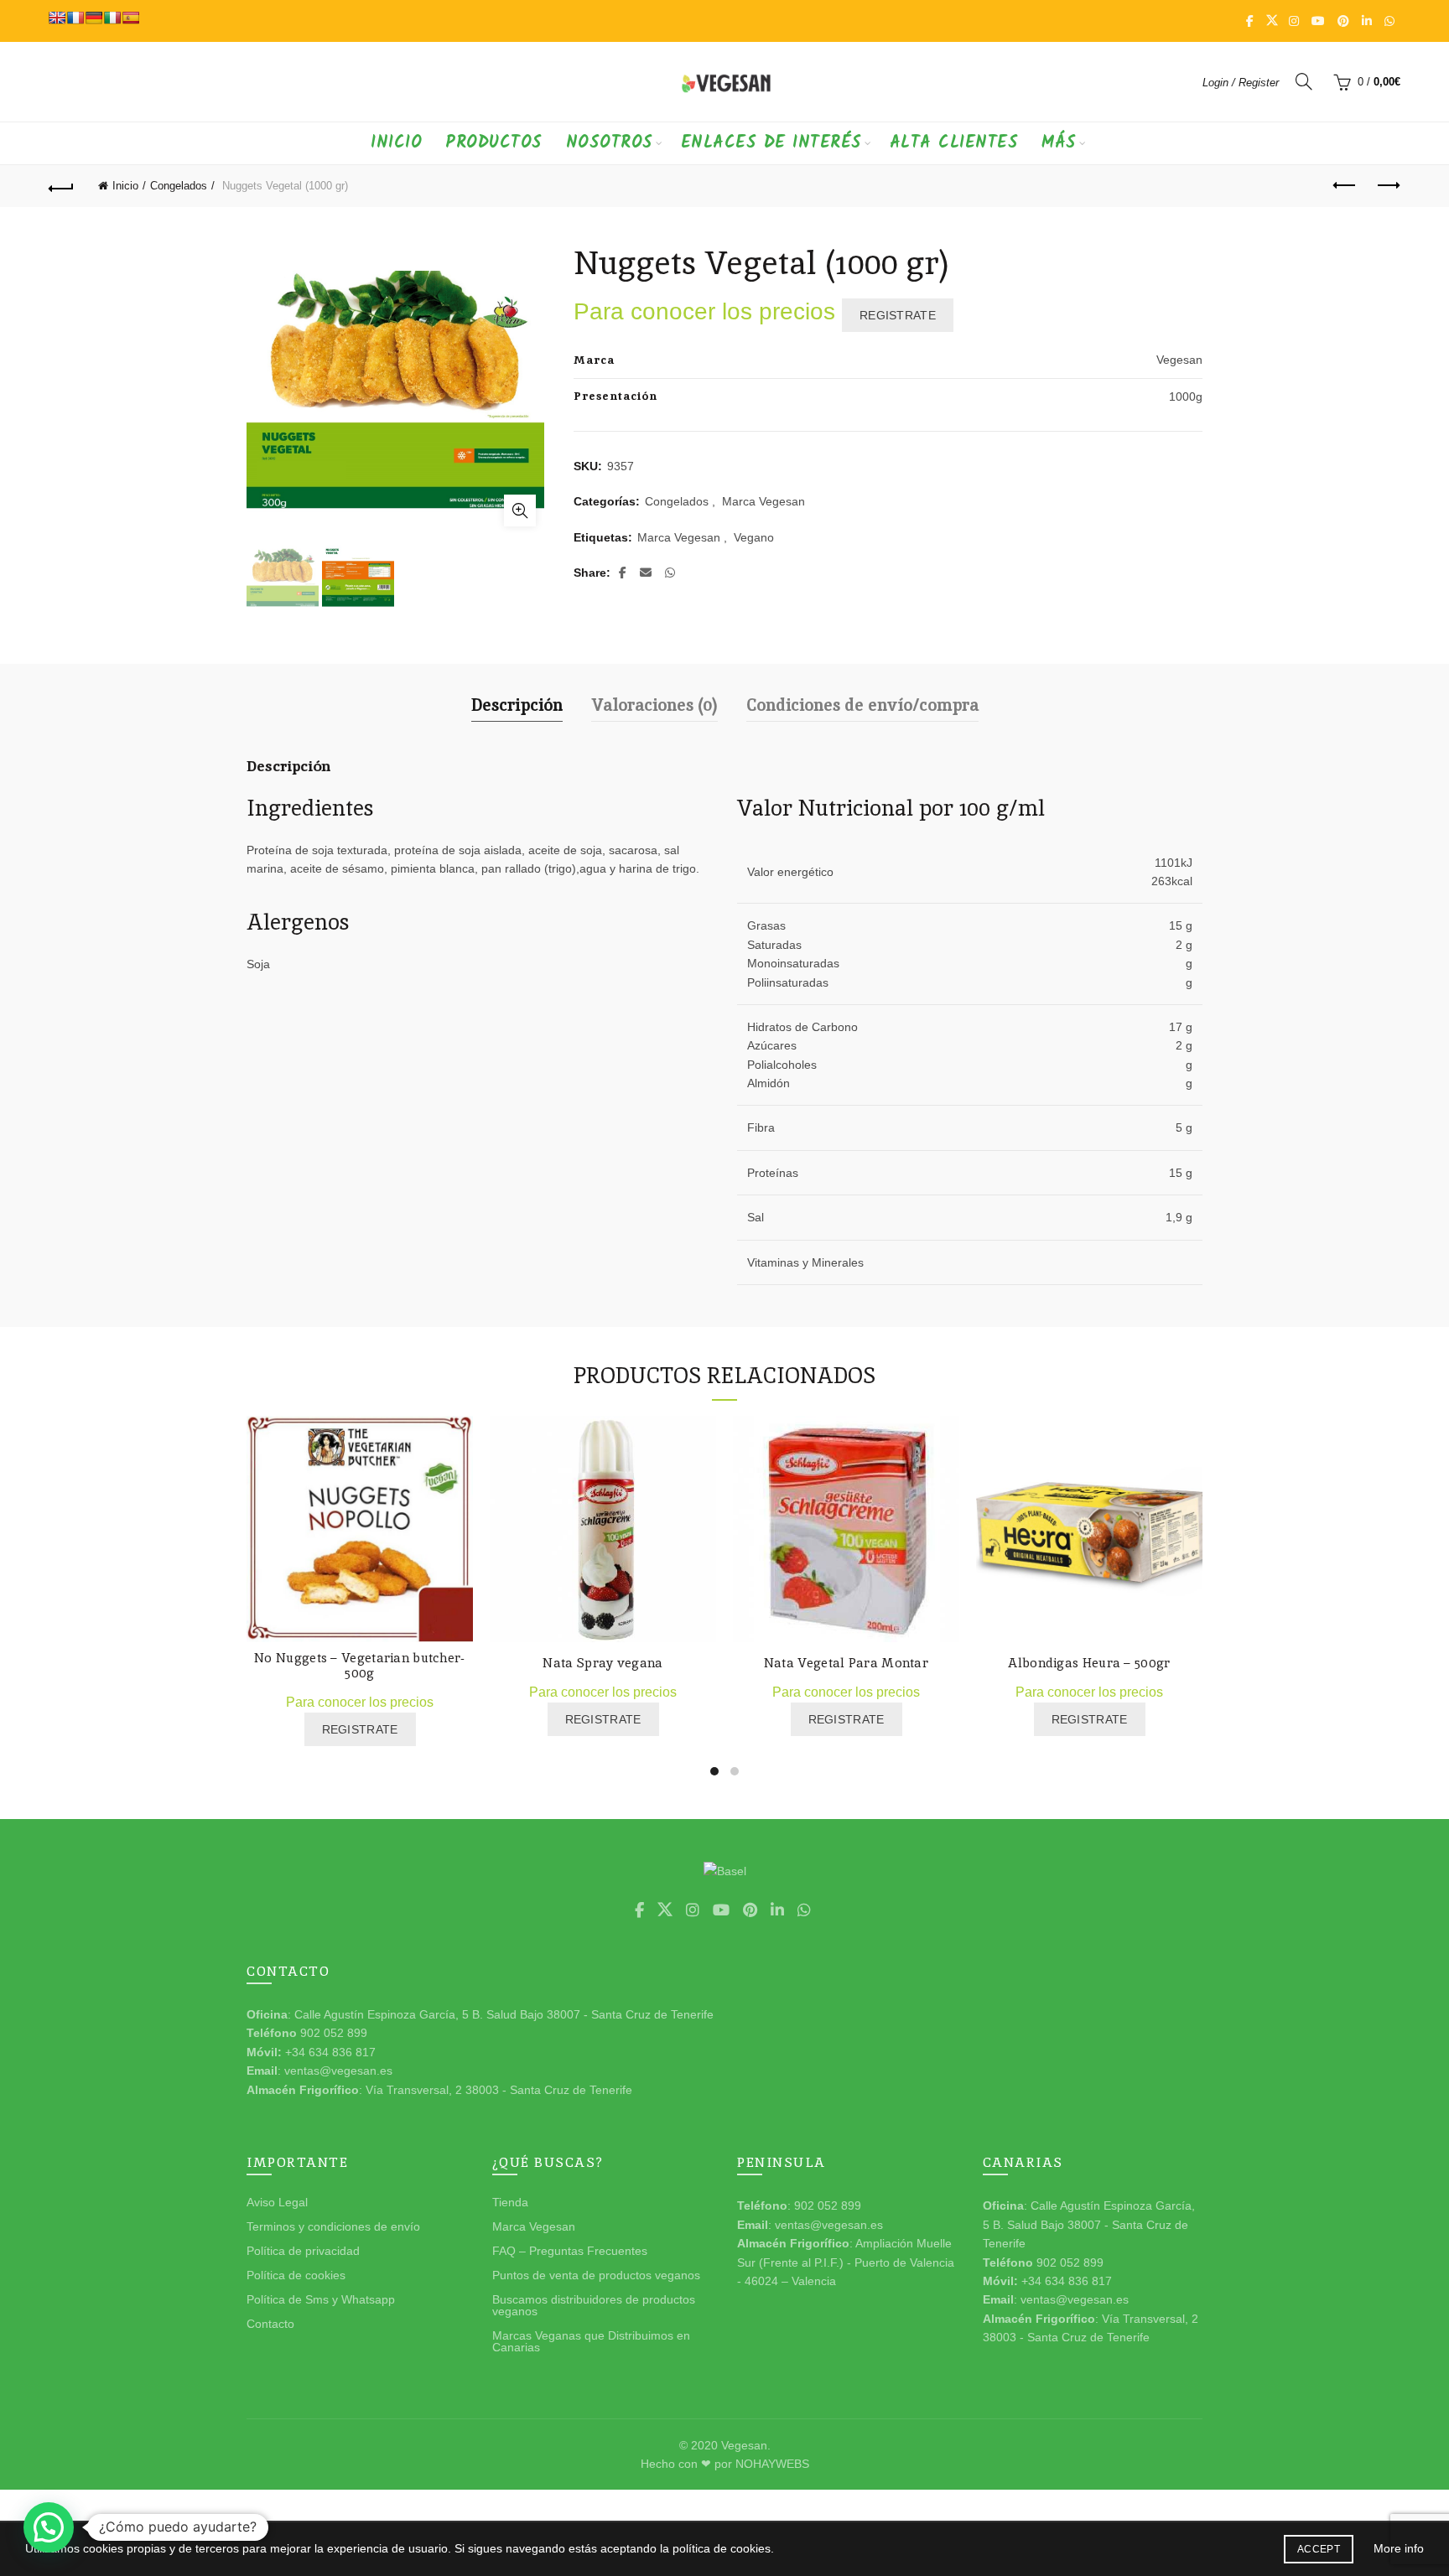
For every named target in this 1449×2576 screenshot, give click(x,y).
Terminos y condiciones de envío (333, 2226)
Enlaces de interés (771, 143)
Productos (494, 143)
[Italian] (112, 18)
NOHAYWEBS (772, 2464)
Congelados (179, 186)
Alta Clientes (954, 143)
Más (1059, 143)
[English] (57, 18)
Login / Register (1241, 83)
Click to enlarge (520, 511)
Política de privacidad (303, 2251)
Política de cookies (296, 2275)
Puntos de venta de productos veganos (596, 2275)
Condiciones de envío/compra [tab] (862, 705)
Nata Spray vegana (602, 1663)
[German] (94, 18)
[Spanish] (131, 18)
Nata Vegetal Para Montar (846, 1663)
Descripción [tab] (517, 705)
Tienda (510, 2202)
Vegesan (744, 2445)
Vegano (754, 537)
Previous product (1346, 186)
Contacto (270, 2324)
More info (1399, 2548)
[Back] (61, 186)
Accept (1319, 2549)
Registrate (898, 315)
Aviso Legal (277, 2202)
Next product (1388, 186)
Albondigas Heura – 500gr (1089, 1663)
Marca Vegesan (763, 501)
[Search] (1304, 81)
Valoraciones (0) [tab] (654, 705)
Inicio (396, 143)
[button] (49, 2527)
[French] (75, 18)
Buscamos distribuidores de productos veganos (594, 2305)
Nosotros (610, 143)
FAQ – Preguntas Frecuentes (570, 2251)
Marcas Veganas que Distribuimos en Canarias (591, 2341)
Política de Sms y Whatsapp (321, 2299)
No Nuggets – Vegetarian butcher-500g (360, 1666)
